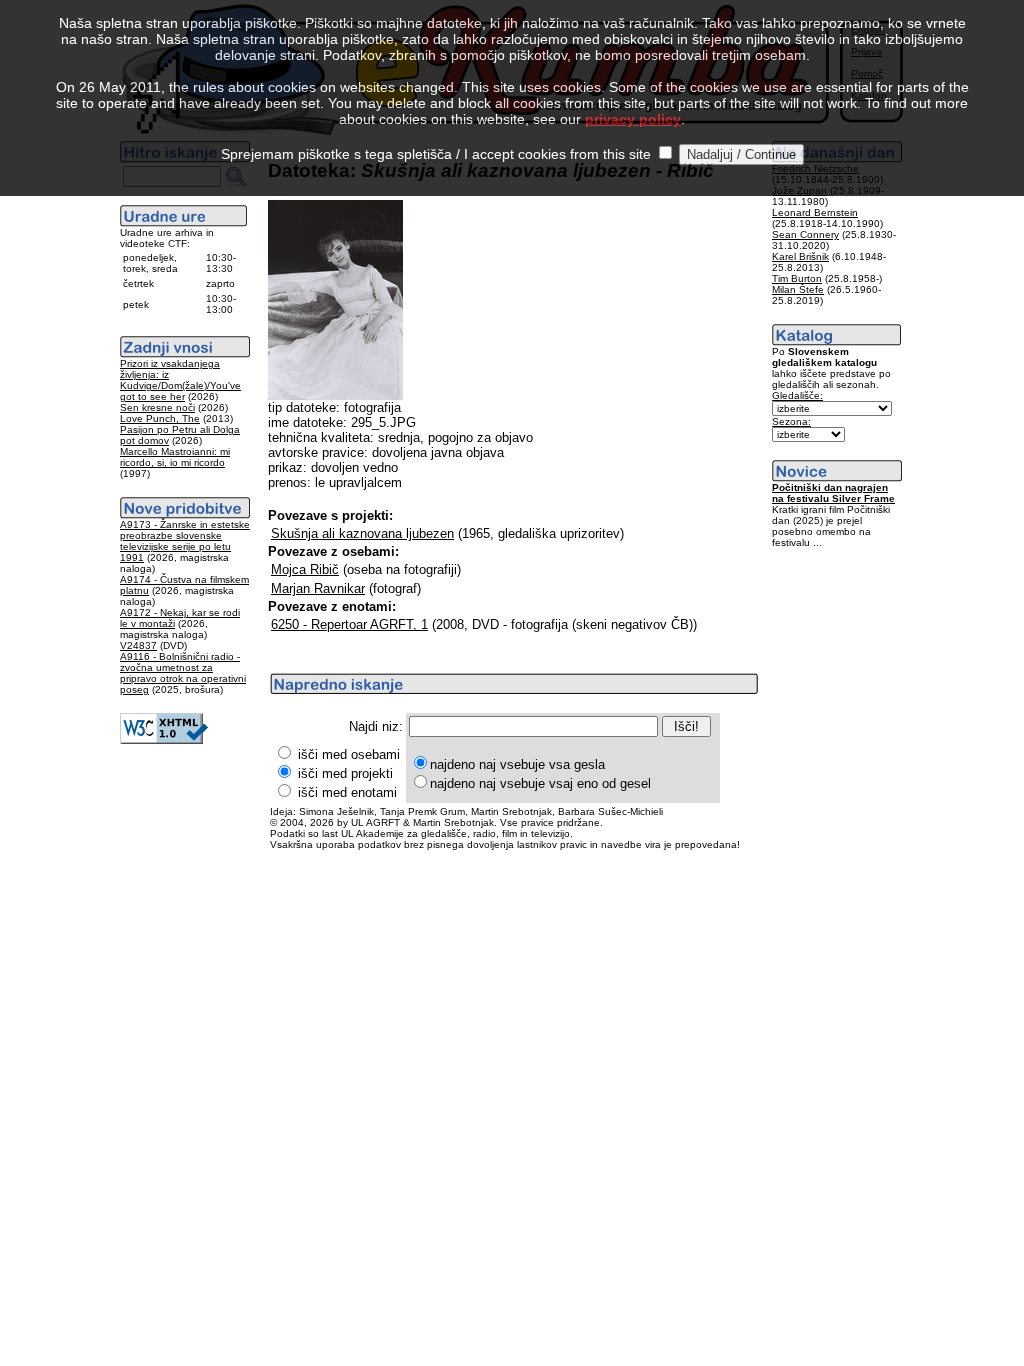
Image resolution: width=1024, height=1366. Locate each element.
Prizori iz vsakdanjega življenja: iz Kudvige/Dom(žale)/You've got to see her (180, 380)
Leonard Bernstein (815, 212)
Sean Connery (805, 234)
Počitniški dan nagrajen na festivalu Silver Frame (833, 493)
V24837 (138, 645)
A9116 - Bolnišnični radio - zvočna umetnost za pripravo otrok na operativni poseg (183, 673)
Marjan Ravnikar (318, 588)
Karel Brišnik (800, 256)
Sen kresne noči (157, 407)
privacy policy (633, 119)
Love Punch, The (160, 418)
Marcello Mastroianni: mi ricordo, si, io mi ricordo (175, 457)
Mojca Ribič (305, 569)
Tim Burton (797, 278)
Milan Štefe (798, 289)
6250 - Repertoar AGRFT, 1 (349, 624)
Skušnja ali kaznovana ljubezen (362, 533)
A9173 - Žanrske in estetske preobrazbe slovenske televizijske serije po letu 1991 (185, 541)
